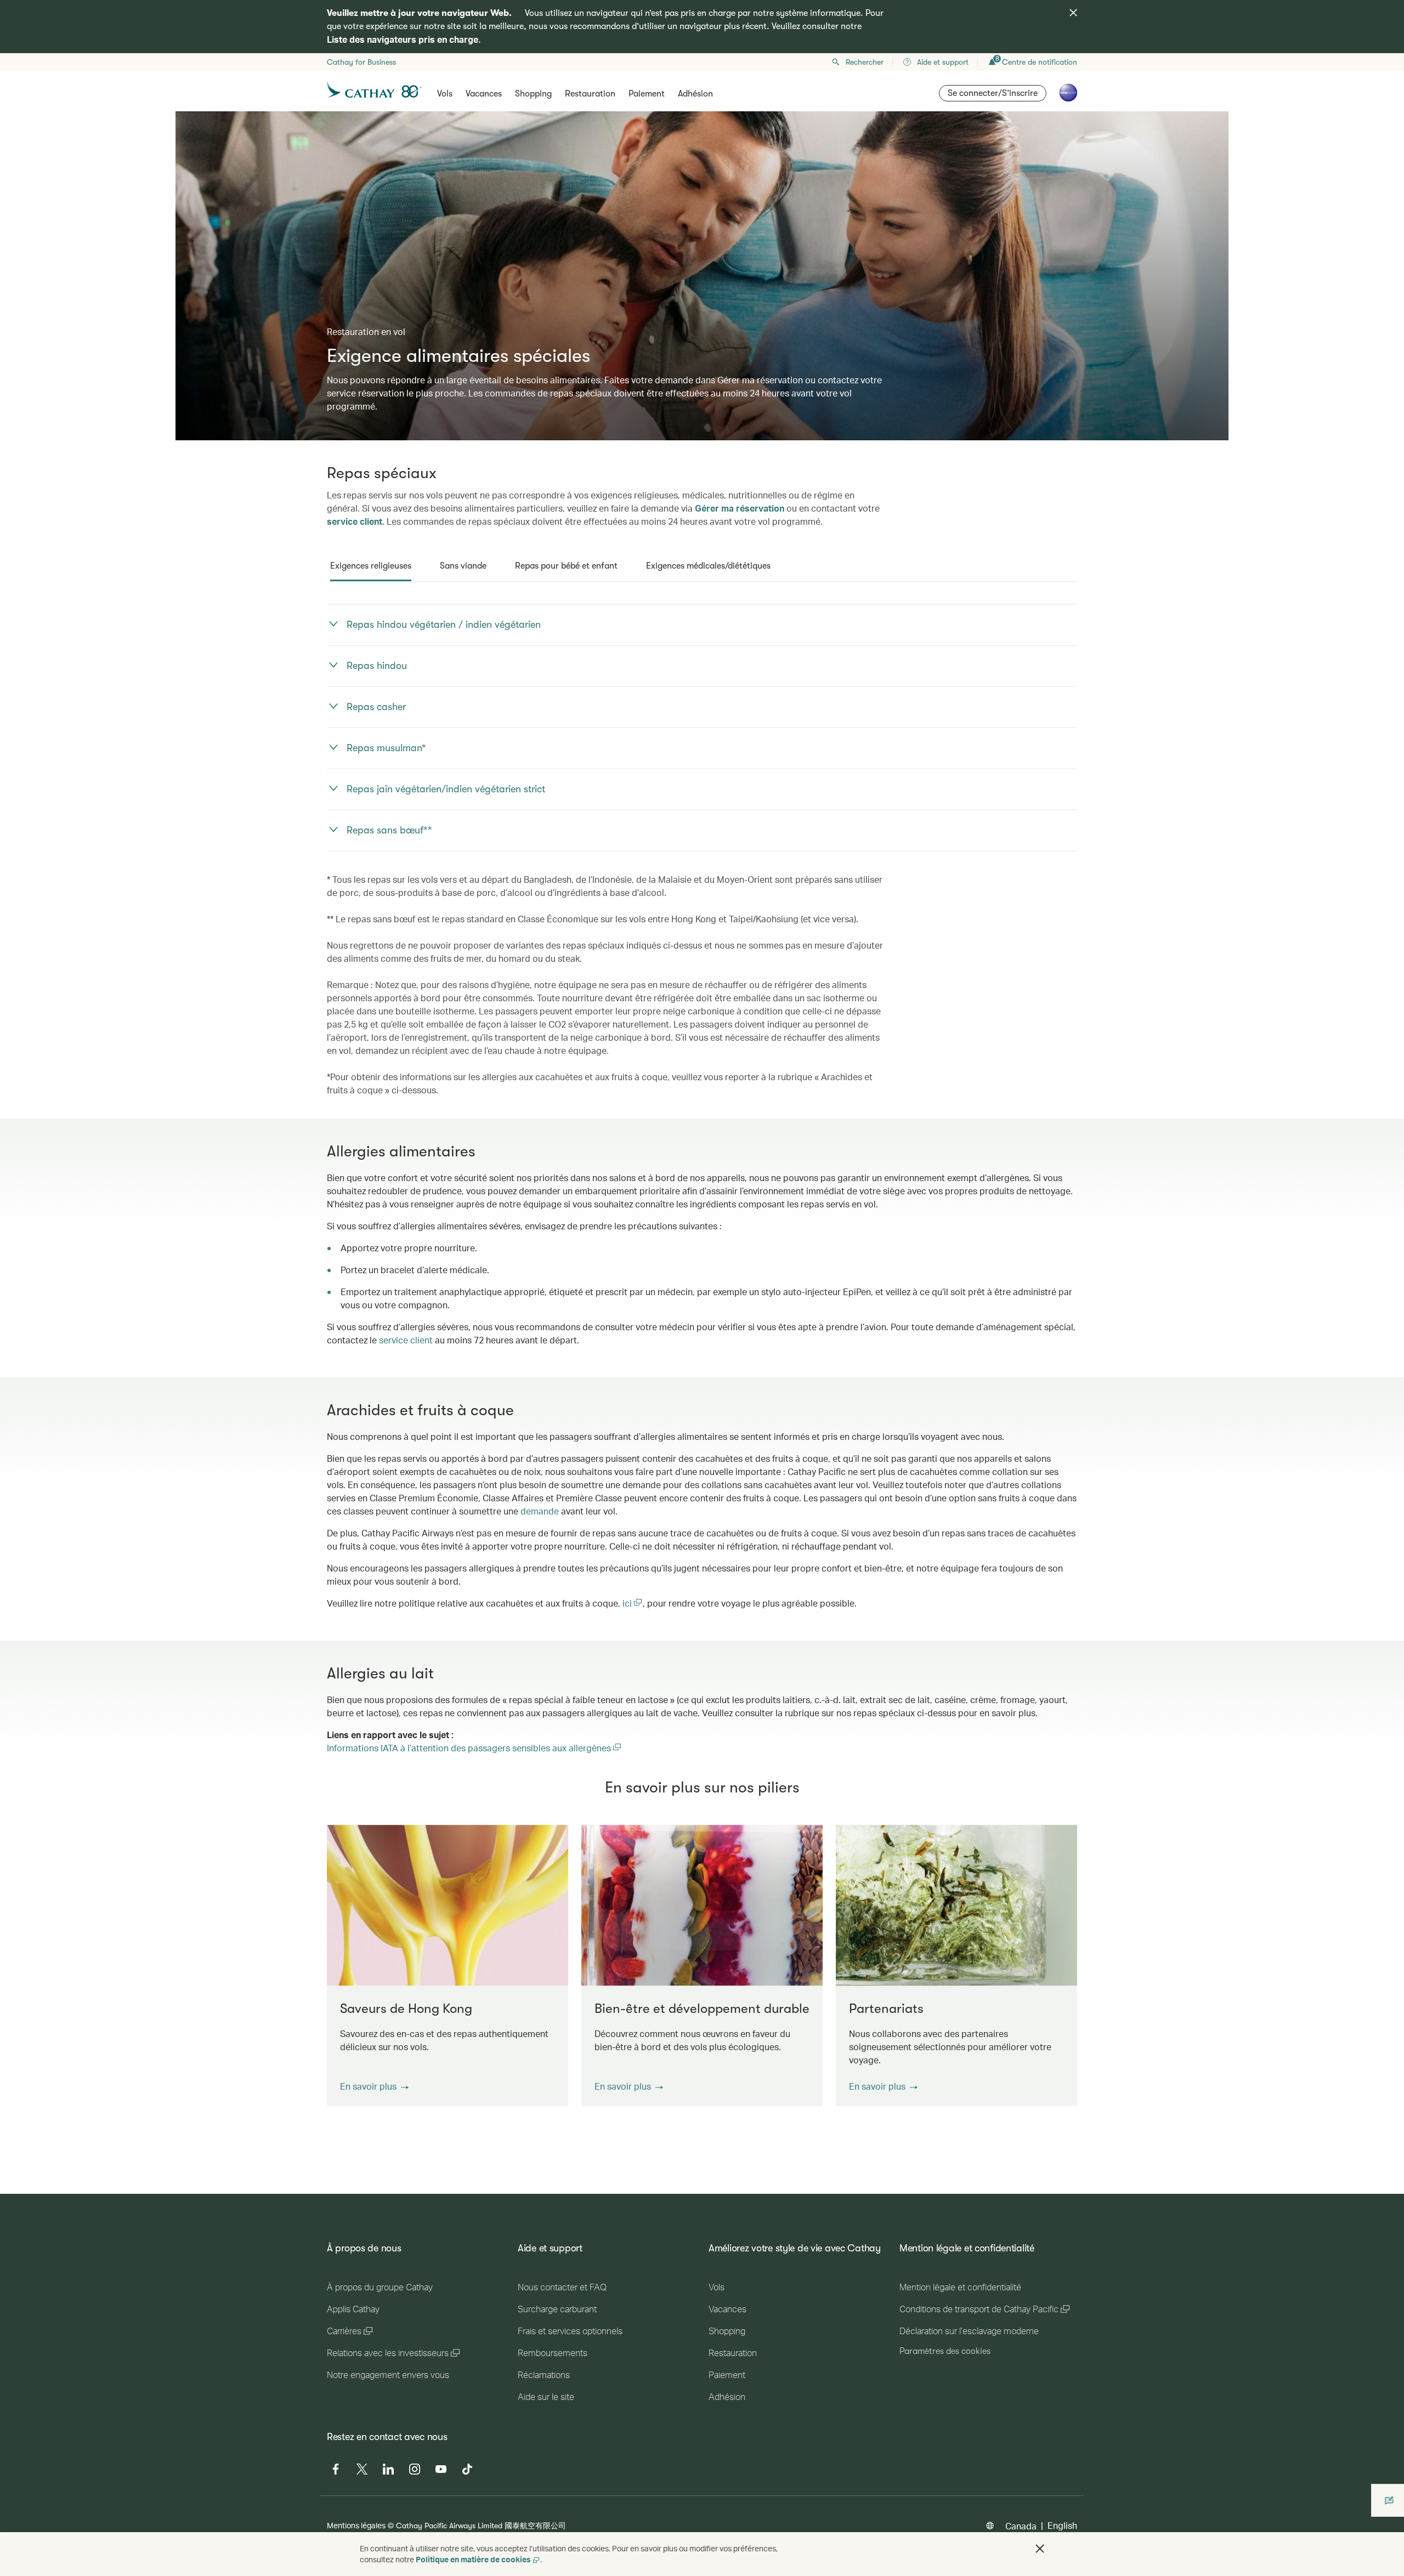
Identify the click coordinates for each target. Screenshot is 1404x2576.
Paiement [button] (647, 94)
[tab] (371, 566)
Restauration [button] (590, 94)
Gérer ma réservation (740, 508)
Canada (1021, 2526)
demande (540, 1511)
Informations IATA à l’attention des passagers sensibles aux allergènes (474, 1748)
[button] (374, 2086)
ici (628, 1603)
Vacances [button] (484, 94)
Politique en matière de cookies (473, 2559)
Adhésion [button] (695, 94)
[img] (1073, 13)
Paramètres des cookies (945, 2351)
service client (355, 521)
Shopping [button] (533, 94)
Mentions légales (356, 2525)
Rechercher (865, 62)
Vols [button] (445, 94)
